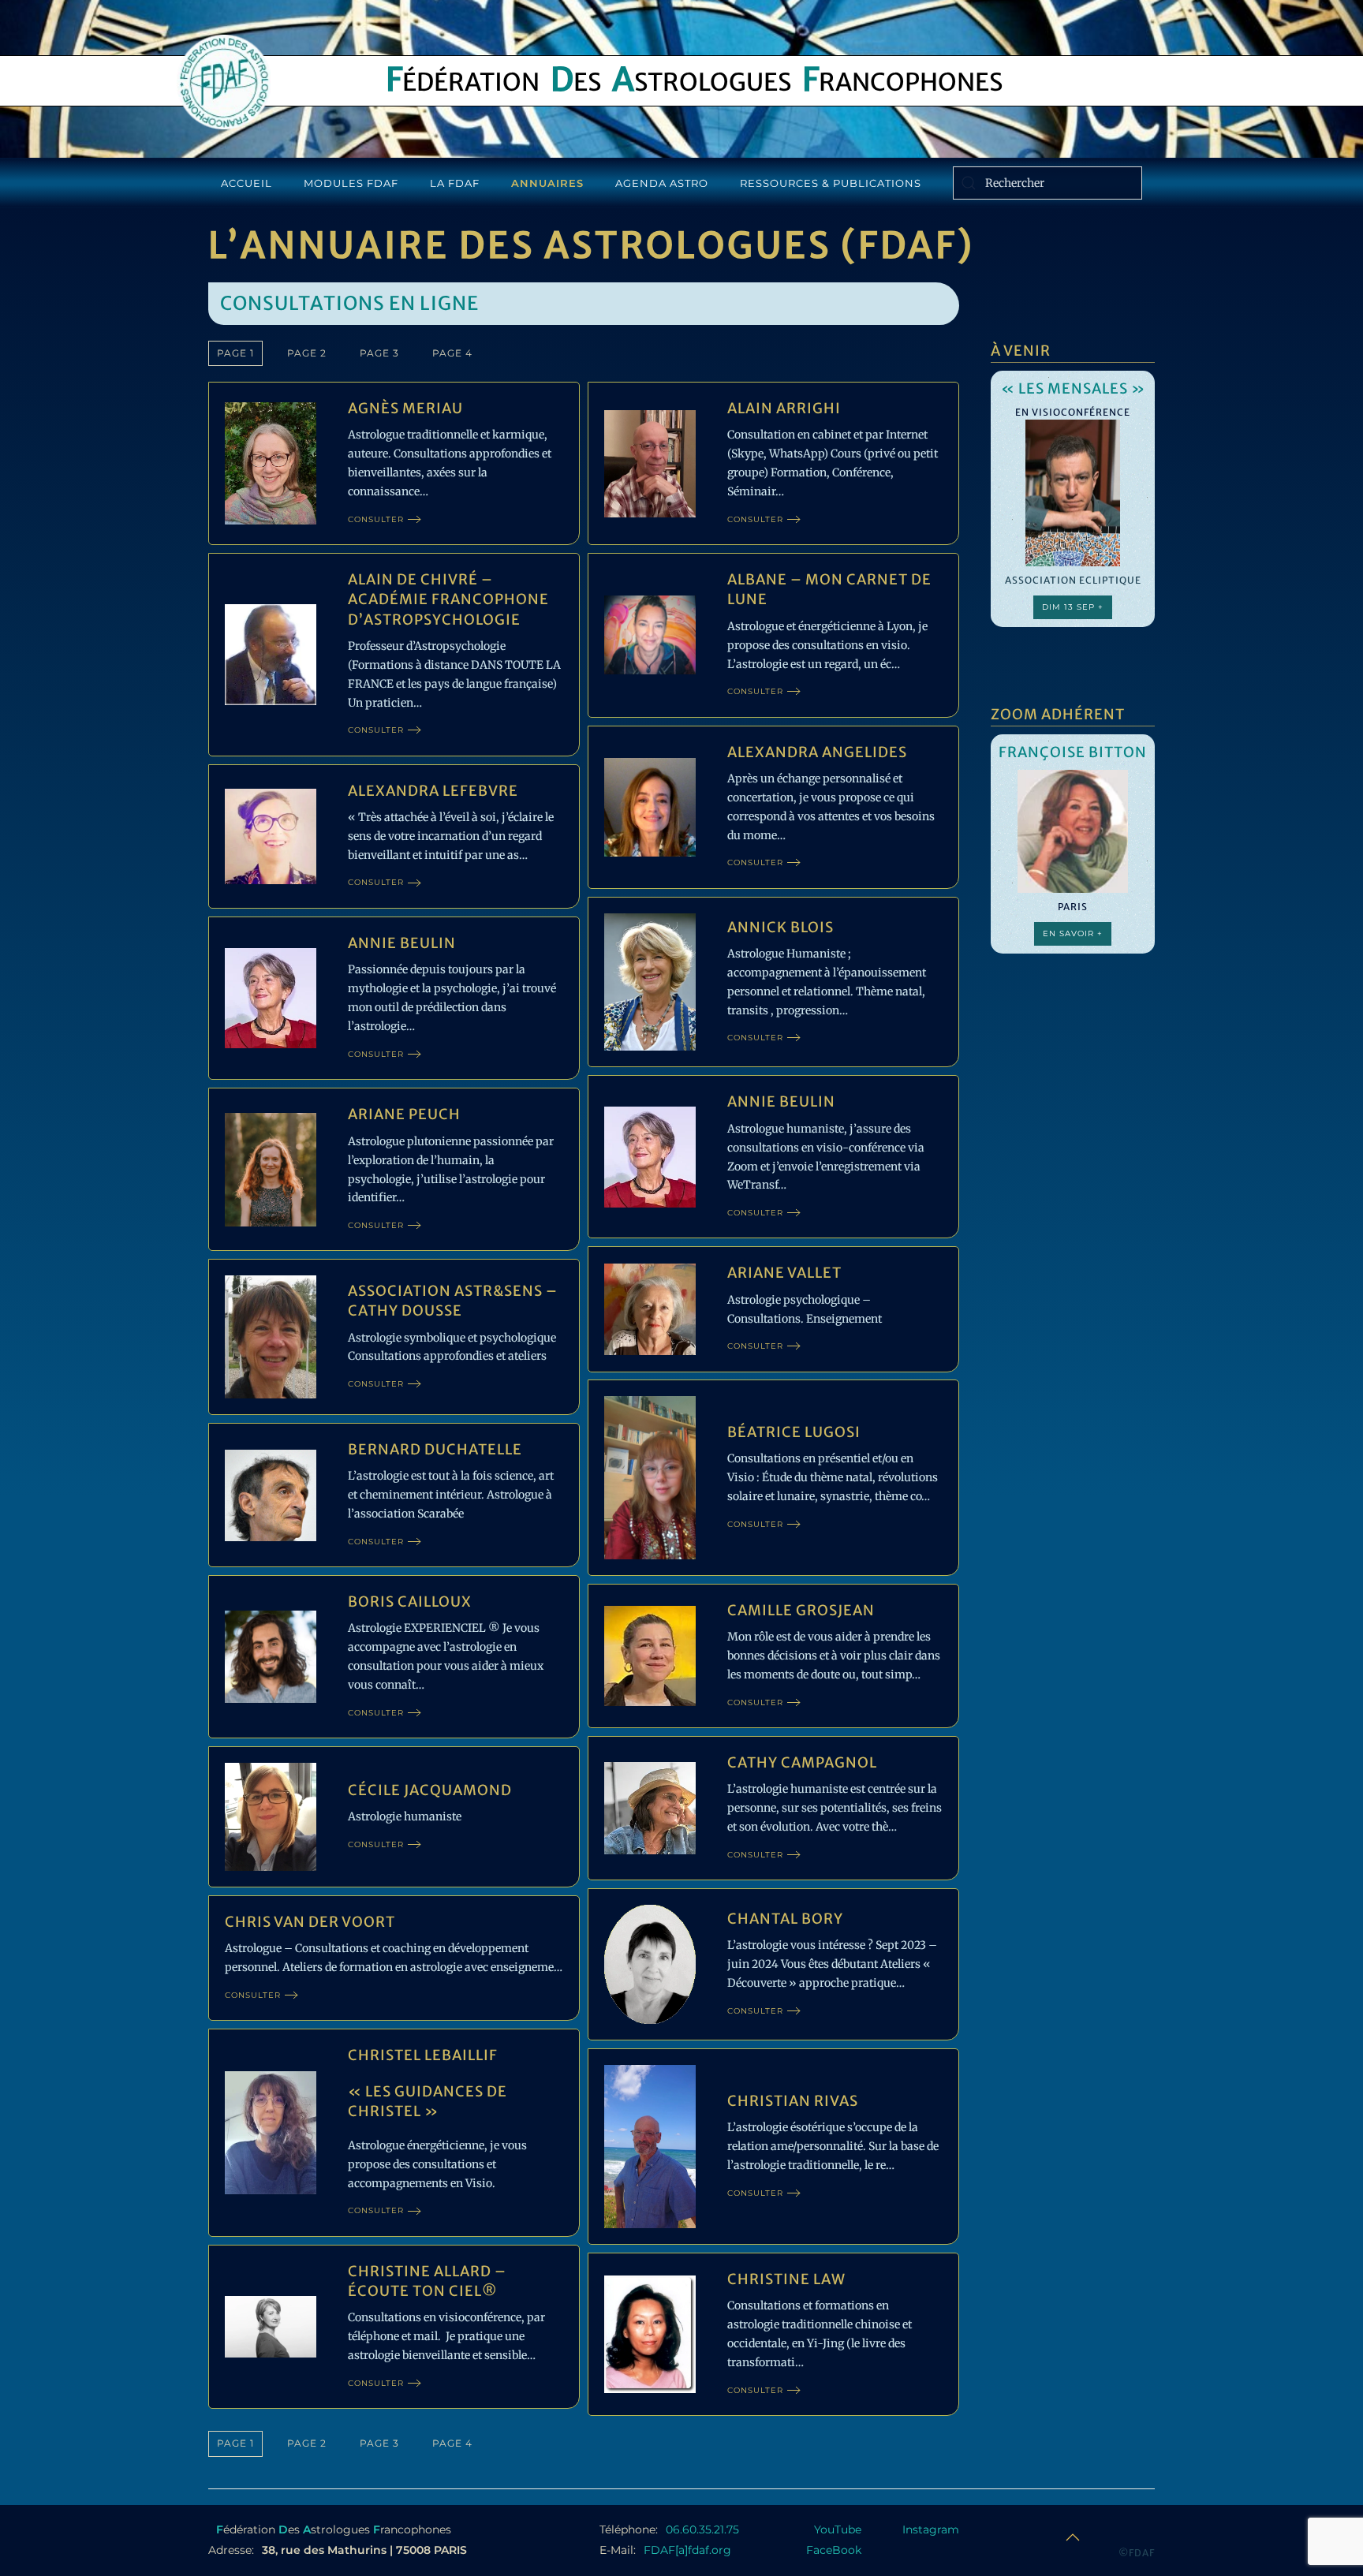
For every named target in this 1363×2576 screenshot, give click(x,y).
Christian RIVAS (793, 2101)
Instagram (931, 2529)
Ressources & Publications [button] (831, 183)
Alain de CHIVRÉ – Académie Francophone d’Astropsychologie (448, 599)
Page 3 (379, 353)
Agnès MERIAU (405, 408)
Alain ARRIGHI (784, 408)
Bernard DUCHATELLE (435, 1449)
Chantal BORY (785, 1919)
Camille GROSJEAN (801, 1610)
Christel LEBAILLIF (423, 2055)
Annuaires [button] (547, 183)
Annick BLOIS (780, 927)
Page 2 (307, 353)
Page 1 (235, 353)
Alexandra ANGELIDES (817, 752)
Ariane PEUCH (404, 1114)
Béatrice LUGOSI (794, 1432)
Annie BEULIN (402, 943)
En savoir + (1073, 933)
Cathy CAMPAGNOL (802, 1762)
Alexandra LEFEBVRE (433, 791)
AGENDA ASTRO (662, 183)
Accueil (246, 183)
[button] (1073, 2537)
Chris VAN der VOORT (310, 1922)
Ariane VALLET (784, 1273)
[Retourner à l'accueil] (224, 82)
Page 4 (452, 353)
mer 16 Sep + (1073, 634)
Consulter (376, 519)
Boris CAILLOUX (410, 1602)
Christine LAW (786, 2279)
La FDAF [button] (455, 183)
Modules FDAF (351, 183)
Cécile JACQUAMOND (430, 1790)
